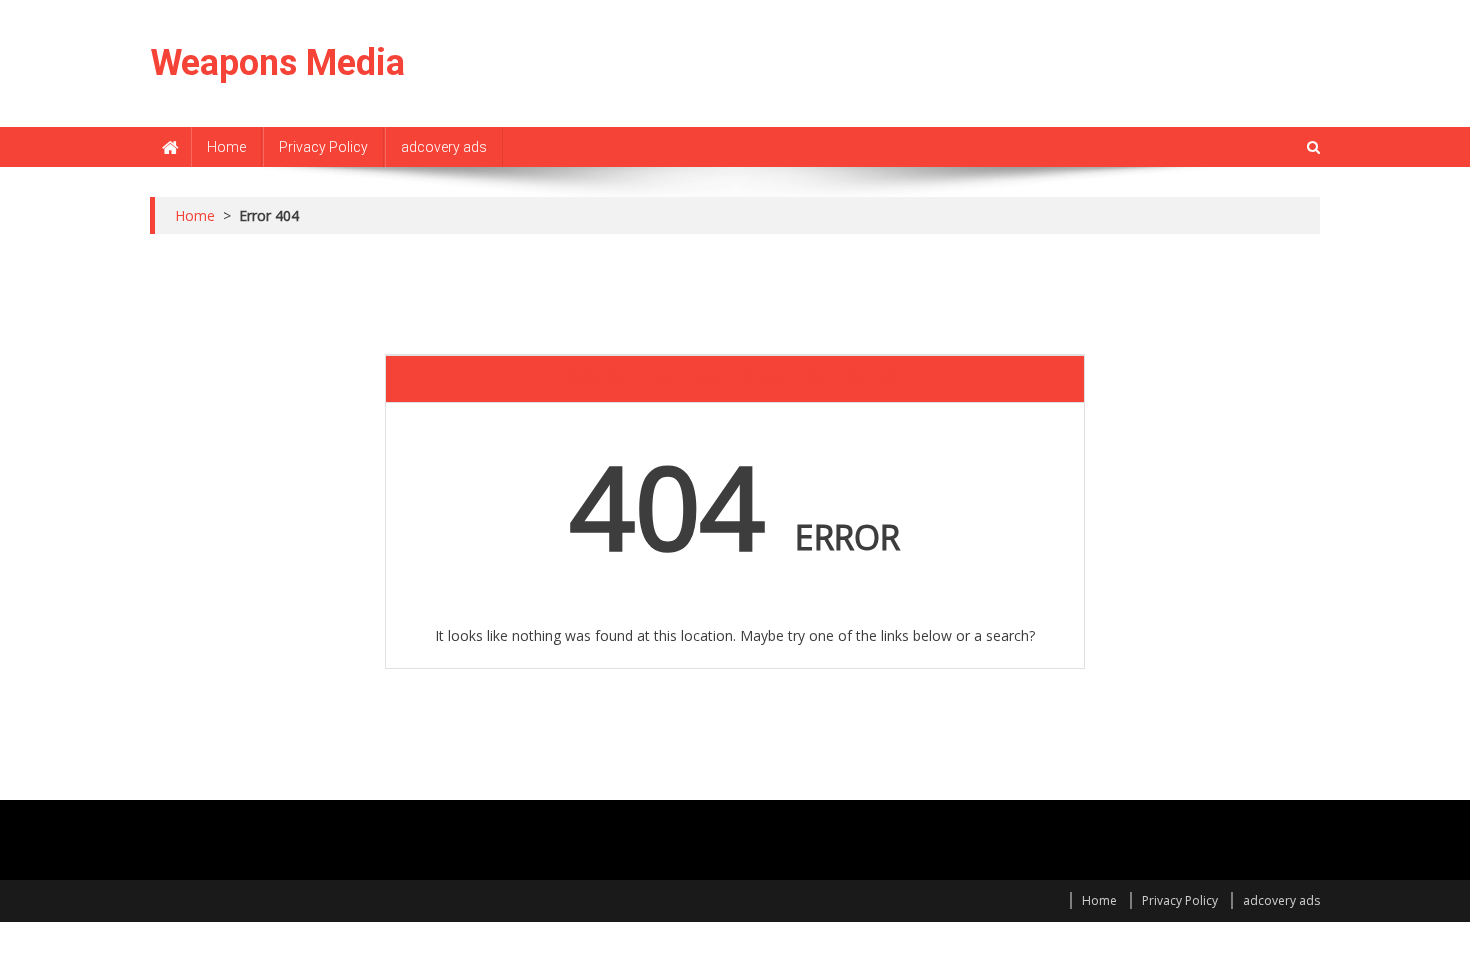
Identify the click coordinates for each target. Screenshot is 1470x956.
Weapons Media (277, 63)
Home (226, 147)
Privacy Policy (323, 147)
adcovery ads (444, 147)
